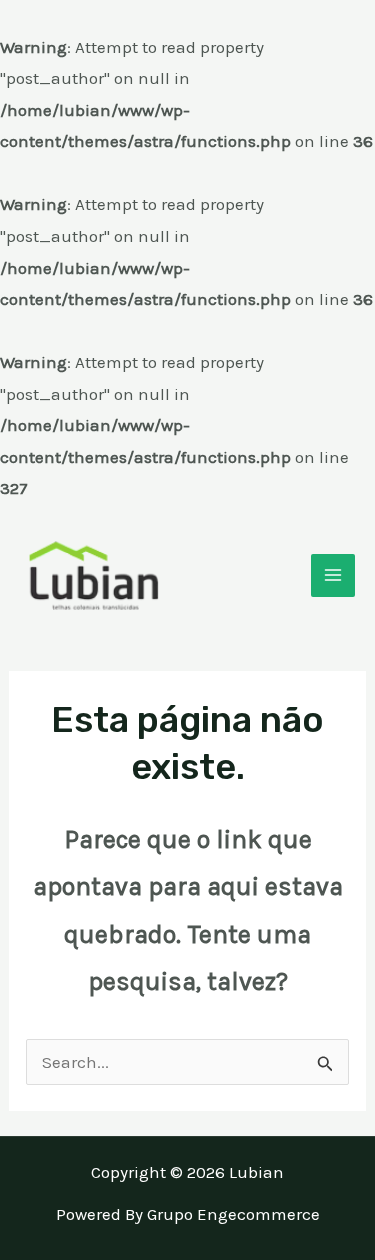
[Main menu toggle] (333, 576)
